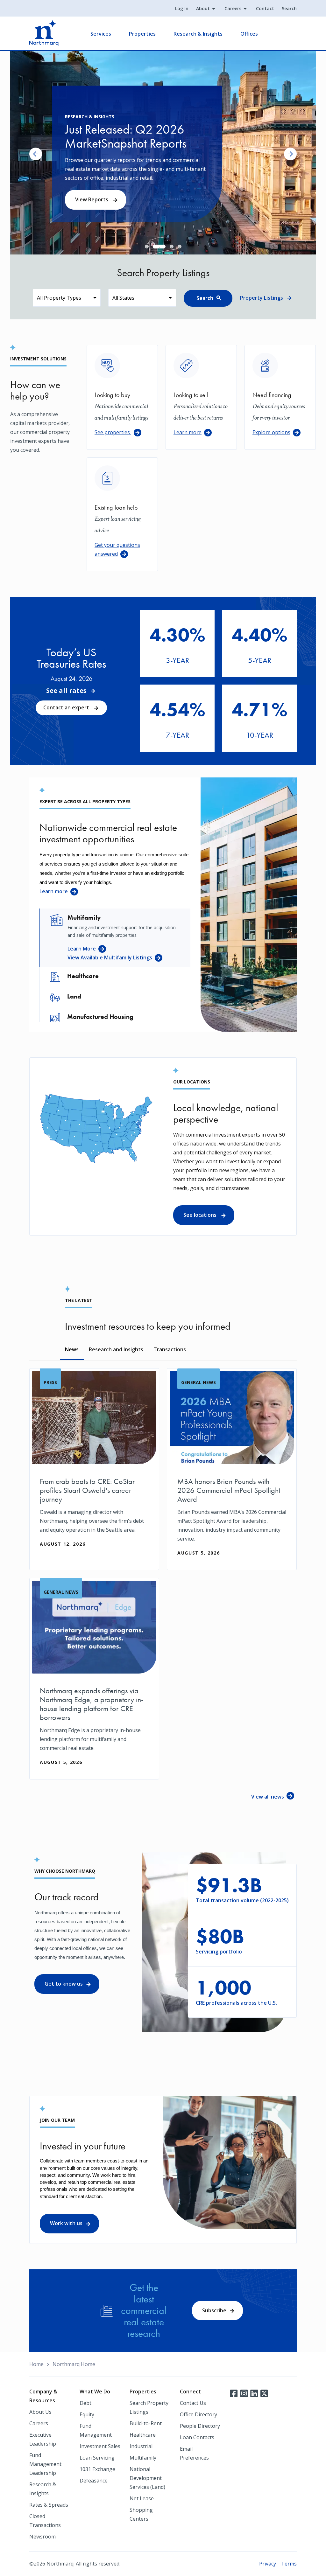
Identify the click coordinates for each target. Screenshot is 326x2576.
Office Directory (198, 2414)
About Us (40, 2412)
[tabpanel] (163, 153)
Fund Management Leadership (45, 2464)
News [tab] (72, 1349)
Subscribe (214, 2310)
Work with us (66, 2223)
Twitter (264, 2393)
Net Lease (142, 2498)
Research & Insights (198, 34)
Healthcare (143, 2435)
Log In (182, 8)
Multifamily (143, 2458)
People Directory (200, 2426)
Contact (265, 8)
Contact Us (193, 2403)
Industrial (141, 2446)
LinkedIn (254, 2393)
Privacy (268, 2564)
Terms (289, 2564)
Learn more (188, 432)
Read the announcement (107, 204)
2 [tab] (155, 247)
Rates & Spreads (49, 2505)
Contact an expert (67, 707)
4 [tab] (180, 247)
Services (101, 34)
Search (289, 8)
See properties (113, 432)
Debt (85, 2403)
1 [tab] (147, 247)
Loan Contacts (197, 2437)
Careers (233, 8)
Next (290, 154)
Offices (249, 34)
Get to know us (64, 1984)
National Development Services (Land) (147, 2478)
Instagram (244, 2393)
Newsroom (43, 2537)
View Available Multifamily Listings (110, 957)
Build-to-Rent (146, 2423)
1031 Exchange (97, 2469)
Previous (36, 154)
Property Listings (262, 298)
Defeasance (94, 2481)
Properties (142, 34)
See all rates (66, 691)
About (203, 8)
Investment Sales (100, 2446)
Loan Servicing (97, 2458)
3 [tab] (163, 247)
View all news (268, 1797)
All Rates (172, 665)
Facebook (234, 2393)
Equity (87, 2414)
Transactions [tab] (170, 1349)
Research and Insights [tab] (116, 1349)
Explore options (271, 432)
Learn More (82, 949)
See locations (201, 1215)
